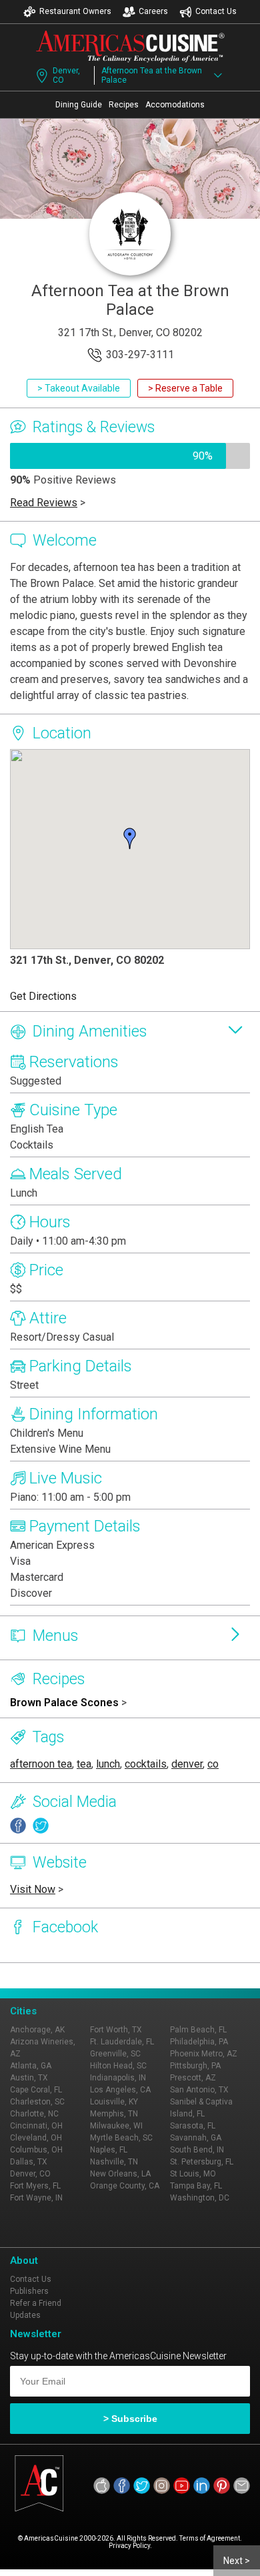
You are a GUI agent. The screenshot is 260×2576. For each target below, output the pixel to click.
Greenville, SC (115, 2054)
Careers (153, 11)
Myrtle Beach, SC (121, 2138)
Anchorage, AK (37, 2030)
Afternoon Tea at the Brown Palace (152, 75)
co (213, 1764)
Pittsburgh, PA (195, 2066)
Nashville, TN (114, 2162)
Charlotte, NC (34, 2114)
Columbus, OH (36, 2150)
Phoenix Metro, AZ (204, 2054)
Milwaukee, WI (116, 2126)
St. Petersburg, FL (202, 2162)
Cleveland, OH (36, 2138)
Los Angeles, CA (120, 2090)
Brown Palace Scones (64, 1703)
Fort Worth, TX (116, 2030)
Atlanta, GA (31, 2066)
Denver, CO (66, 75)
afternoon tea (41, 1764)
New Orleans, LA (120, 2174)
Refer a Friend (36, 2303)
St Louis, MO (193, 2174)
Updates (25, 2315)
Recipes (124, 105)
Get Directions (43, 996)
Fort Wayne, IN (36, 2198)
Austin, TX (29, 2078)
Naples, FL (109, 2150)
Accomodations (175, 105)
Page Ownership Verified (55, 1976)
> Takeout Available (79, 388)
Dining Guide (79, 105)
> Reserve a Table (185, 388)
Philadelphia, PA (199, 2042)
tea (84, 1764)
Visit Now (33, 1889)
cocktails (146, 1764)
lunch (108, 1764)
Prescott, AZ (193, 2078)
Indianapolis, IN (118, 2078)
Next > (237, 2561)
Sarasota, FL (193, 2126)
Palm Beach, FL (198, 2030)
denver (187, 1764)
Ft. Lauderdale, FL (122, 2042)
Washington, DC (200, 2198)
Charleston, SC (37, 2102)
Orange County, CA (125, 2186)
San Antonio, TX (199, 2090)
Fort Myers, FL (35, 2186)
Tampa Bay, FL (196, 2186)
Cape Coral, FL (36, 2090)
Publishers (29, 2291)
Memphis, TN (114, 2114)
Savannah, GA (196, 2138)
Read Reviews (44, 503)
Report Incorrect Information (168, 1976)
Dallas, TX (29, 2162)
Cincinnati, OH (36, 2126)
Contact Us (216, 11)
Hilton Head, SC (118, 2066)
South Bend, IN (197, 2150)
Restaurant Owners (75, 11)
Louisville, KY (114, 2102)
